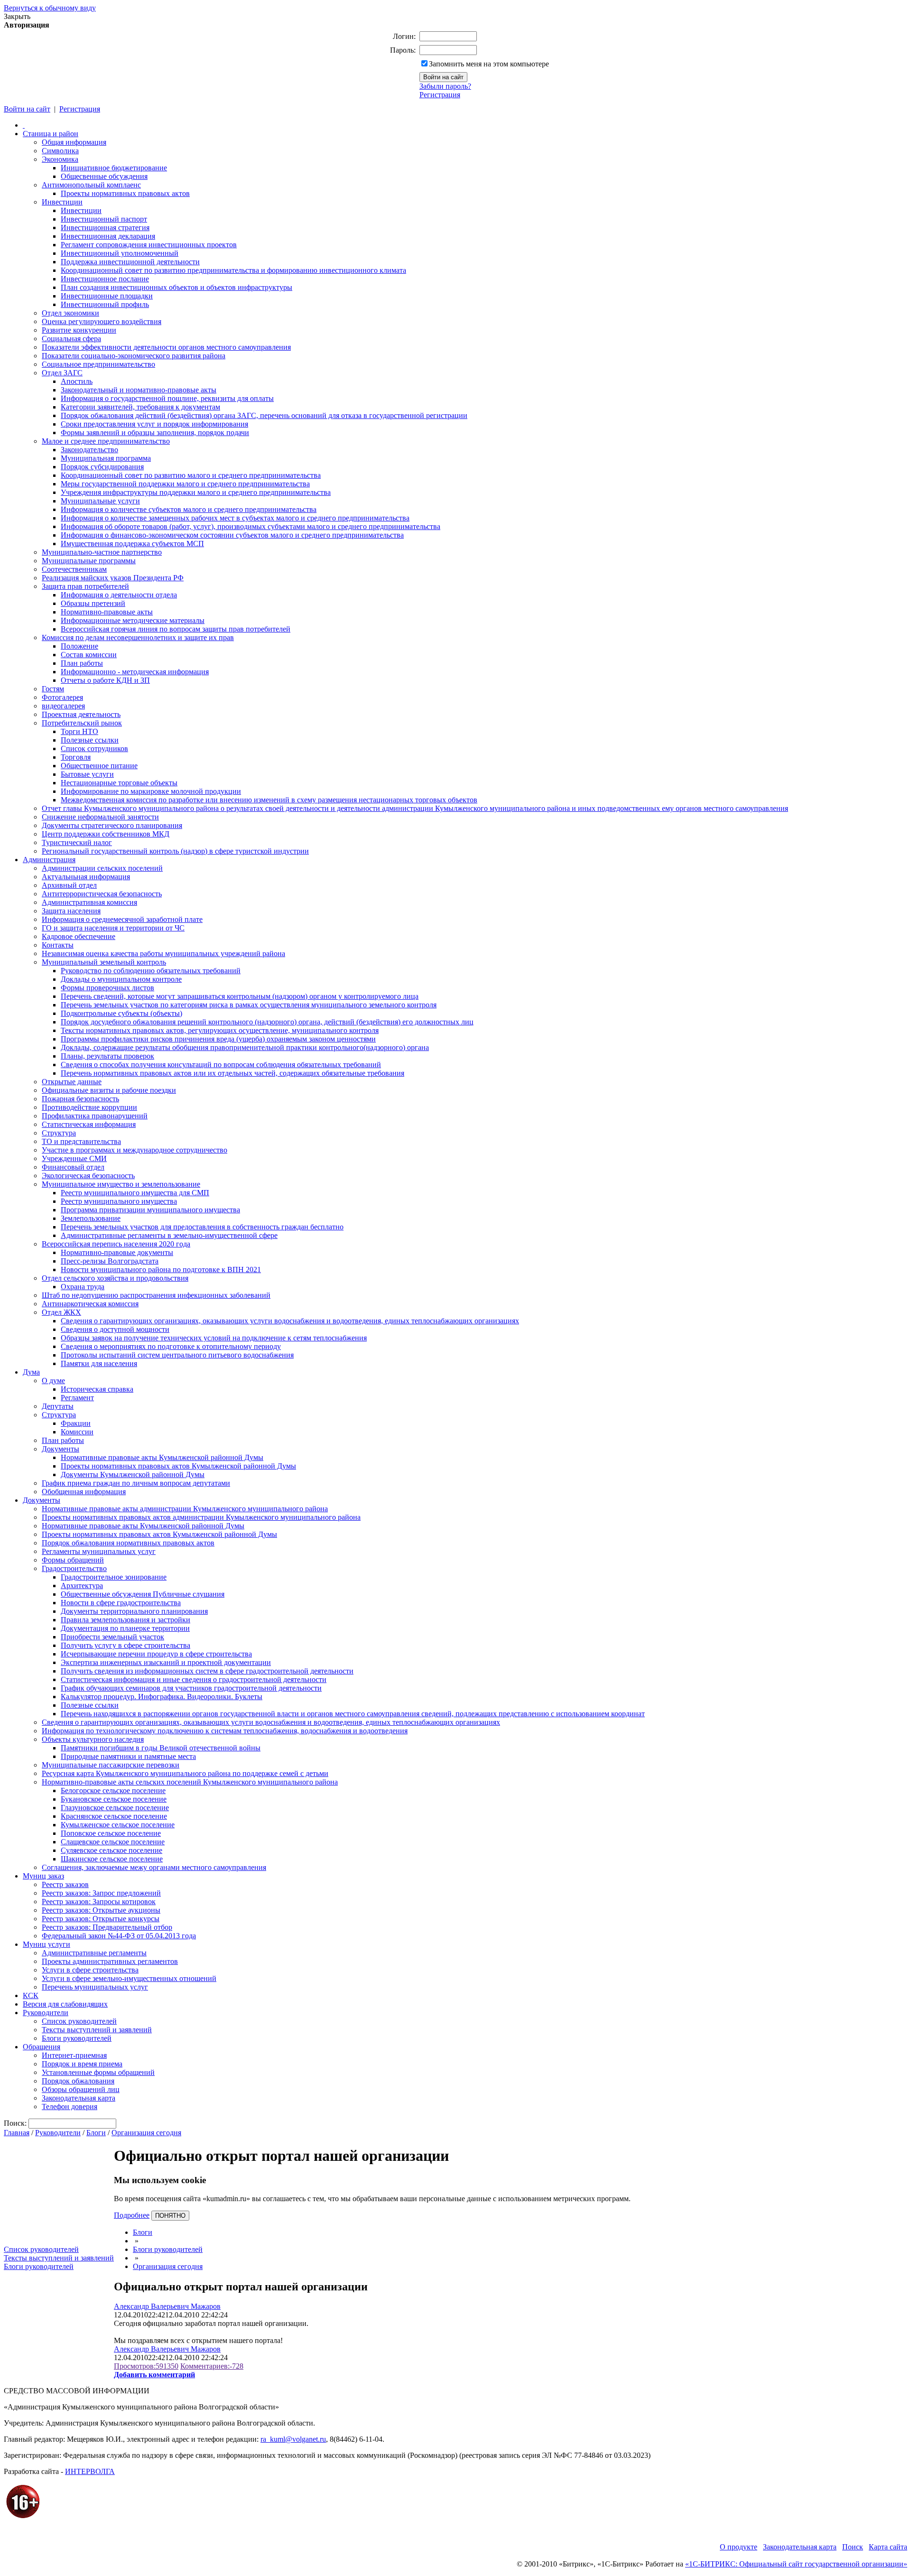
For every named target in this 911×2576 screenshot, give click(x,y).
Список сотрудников (94, 749)
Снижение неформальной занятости (100, 817)
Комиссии (77, 1432)
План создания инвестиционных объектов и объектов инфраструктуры (177, 287)
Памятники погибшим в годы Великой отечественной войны (161, 1748)
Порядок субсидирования (102, 467)
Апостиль (77, 381)
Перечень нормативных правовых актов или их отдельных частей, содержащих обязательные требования (232, 1073)
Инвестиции (62, 202)
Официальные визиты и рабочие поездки (109, 1090)
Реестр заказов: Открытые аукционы (101, 1910)
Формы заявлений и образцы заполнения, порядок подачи (155, 432)
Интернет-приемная (74, 2055)
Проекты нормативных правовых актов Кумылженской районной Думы (178, 1466)
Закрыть (17, 16)
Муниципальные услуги (100, 501)
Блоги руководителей (77, 2038)
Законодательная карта (79, 2098)
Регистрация (440, 95)
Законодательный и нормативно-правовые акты (139, 390)
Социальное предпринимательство (98, 364)
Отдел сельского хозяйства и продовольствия (115, 1278)
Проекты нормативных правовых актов (125, 193)
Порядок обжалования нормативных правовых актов (128, 1543)
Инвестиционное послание (105, 279)
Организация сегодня (146, 2133)
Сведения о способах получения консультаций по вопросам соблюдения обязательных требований (221, 1065)
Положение (79, 646)
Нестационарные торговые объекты (119, 783)
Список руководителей (79, 2021)
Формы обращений (73, 1560)
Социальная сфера (71, 339)
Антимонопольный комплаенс (91, 185)
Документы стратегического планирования (112, 825)
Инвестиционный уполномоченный (120, 253)
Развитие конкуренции (79, 330)
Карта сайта (888, 2547)
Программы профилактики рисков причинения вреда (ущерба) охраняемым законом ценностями (218, 1039)
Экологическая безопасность (88, 1176)
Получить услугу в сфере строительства (125, 1645)
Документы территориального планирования (134, 1611)
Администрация (49, 860)
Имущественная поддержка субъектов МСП (132, 544)
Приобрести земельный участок (112, 1637)
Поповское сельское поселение (111, 1833)
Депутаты (58, 1406)
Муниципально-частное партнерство (102, 552)
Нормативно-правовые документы (117, 1252)
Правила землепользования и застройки (125, 1620)
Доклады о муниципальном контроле (121, 979)
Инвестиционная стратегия (105, 228)
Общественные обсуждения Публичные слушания (143, 1594)
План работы (82, 663)
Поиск (853, 2547)
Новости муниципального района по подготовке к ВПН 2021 (161, 1269)
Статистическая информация (89, 1124)
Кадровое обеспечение (79, 936)
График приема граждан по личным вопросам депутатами (136, 1483)
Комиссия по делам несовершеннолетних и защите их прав (138, 637)
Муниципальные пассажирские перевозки (111, 1765)
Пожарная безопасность (80, 1099)
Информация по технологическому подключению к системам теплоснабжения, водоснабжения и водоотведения (225, 1731)
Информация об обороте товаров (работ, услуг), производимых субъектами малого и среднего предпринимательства (251, 526)
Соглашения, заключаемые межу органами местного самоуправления (154, 1867)
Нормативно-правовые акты (107, 612)
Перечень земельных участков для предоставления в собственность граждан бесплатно (202, 1227)
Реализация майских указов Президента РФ (113, 578)
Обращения (42, 2047)
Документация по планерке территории (125, 1628)
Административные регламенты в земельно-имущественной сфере (169, 1235)
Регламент (77, 1398)
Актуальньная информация (86, 877)
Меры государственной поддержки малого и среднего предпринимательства (185, 484)
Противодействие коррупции (89, 1107)
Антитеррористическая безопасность (102, 894)
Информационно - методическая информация (135, 672)
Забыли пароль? (445, 86)
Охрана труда (83, 1287)
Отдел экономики (70, 313)
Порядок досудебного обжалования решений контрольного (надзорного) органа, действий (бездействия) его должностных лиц (267, 1022)
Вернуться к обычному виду (50, 8)
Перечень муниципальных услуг (95, 1987)
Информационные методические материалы (133, 620)
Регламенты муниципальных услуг (99, 1551)
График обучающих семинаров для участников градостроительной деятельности (191, 1688)
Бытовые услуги (87, 774)
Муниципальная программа (106, 458)
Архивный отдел (69, 885)
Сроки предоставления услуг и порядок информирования (154, 424)
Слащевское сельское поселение (113, 1842)
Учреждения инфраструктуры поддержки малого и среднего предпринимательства (196, 492)
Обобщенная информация (84, 1492)
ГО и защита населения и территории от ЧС (113, 928)
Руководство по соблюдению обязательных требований (151, 971)
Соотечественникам (74, 569)
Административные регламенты (94, 1953)
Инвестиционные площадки (107, 296)
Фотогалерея (62, 697)
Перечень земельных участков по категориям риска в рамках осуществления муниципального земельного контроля (249, 1005)
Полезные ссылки (90, 740)
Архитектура (82, 1586)
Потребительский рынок (82, 723)
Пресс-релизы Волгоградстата (110, 1261)
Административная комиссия (89, 902)
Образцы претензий (93, 603)
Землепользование (91, 1218)
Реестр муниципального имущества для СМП (135, 1193)
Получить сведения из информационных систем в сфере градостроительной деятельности (207, 1671)
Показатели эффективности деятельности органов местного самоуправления (166, 347)
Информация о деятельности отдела (119, 595)
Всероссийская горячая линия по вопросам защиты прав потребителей (176, 629)
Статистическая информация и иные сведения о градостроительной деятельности (194, 1679)
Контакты (58, 945)
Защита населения (71, 911)
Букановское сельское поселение (114, 1799)
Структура (59, 1133)
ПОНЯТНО (170, 2216)
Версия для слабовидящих (65, 2004)
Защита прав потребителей (85, 586)
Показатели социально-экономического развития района (134, 356)
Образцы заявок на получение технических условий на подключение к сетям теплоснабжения (214, 1338)
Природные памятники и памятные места (128, 1756)
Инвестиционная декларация (108, 236)
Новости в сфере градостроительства (121, 1603)
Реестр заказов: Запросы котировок (99, 1902)
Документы (60, 1449)
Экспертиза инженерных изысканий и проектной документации (166, 1662)
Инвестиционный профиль (105, 304)
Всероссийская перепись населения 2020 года (116, 1244)
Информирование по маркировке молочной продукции (151, 791)
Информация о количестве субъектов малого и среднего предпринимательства (189, 509)
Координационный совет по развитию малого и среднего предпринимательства (191, 475)
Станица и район (51, 134)
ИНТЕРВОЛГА (90, 2471)
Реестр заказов (65, 1884)
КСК (31, 1995)
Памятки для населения (99, 1363)
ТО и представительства (81, 1141)
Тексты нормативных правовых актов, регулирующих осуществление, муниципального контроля (220, 1030)
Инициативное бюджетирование (114, 168)
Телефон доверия (70, 2106)
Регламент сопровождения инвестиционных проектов (149, 245)
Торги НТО (79, 731)
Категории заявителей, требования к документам (140, 407)
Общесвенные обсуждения (104, 176)
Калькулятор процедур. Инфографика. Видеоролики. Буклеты (162, 1697)
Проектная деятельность (81, 714)
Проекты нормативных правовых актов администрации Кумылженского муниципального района (201, 1517)
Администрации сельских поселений (102, 868)
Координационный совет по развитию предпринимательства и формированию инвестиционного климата (233, 270)
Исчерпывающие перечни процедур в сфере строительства (156, 1654)
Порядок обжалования (78, 2081)
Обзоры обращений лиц (81, 2089)
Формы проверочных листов (107, 988)
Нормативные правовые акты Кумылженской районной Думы (162, 1457)
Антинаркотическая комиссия (90, 1304)
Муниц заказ (43, 1876)
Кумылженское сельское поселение (118, 1825)
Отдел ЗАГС (62, 373)
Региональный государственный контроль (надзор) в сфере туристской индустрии (175, 851)
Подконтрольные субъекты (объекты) (121, 1013)
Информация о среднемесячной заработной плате (122, 919)
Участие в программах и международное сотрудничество (135, 1150)
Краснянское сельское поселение (114, 1816)
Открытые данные (72, 1082)
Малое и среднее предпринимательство (106, 441)
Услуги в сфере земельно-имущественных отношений (129, 1978)
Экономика (60, 159)
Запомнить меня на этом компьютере (489, 64)
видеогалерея (63, 706)
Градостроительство (74, 1568)
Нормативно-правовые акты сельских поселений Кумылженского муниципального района (190, 1782)
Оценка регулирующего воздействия (102, 321)
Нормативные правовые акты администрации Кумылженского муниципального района (185, 1509)
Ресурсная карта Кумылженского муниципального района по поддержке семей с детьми (185, 1773)
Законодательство (89, 450)
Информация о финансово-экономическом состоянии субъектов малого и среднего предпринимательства (232, 535)
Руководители (46, 2013)
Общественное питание (99, 766)
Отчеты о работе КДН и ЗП (105, 680)
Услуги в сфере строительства (90, 1970)
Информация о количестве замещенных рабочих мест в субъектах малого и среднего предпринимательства (235, 518)
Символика (60, 151)
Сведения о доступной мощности (115, 1329)
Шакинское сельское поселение (112, 1859)
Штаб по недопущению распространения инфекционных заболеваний (156, 1295)
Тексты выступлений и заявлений (97, 2030)
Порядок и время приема (82, 2064)
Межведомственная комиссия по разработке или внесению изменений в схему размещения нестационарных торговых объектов (269, 800)
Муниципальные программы (89, 561)
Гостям (53, 689)
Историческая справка (97, 1389)
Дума (31, 1372)
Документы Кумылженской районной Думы (133, 1474)
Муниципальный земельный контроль (104, 962)
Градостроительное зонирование (114, 1577)
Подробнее (132, 2215)
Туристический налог (77, 842)
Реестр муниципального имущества (119, 1201)
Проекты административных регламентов (110, 1961)
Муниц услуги (46, 1944)
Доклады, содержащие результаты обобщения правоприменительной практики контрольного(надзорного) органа (245, 1047)
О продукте (739, 2547)
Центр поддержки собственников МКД (106, 834)
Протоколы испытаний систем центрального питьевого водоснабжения (177, 1355)
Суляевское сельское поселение (112, 1850)
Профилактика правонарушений (95, 1116)
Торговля (76, 757)
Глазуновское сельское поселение (115, 1808)
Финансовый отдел (73, 1167)
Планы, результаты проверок (107, 1056)
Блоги (96, 2133)
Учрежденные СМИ (74, 1158)
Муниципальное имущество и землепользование (121, 1184)
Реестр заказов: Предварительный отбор (107, 1927)
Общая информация (74, 142)
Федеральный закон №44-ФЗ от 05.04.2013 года (119, 1936)
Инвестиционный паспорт (104, 219)
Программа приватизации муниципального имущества (150, 1210)
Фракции (76, 1423)
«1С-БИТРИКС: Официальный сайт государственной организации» (796, 2564)
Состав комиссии (89, 655)
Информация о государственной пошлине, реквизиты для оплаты (167, 398)
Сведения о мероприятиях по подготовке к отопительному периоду (171, 1346)
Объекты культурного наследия (93, 1739)
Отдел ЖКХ (61, 1312)
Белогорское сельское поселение (113, 1790)
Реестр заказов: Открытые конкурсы (101, 1919)
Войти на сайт (27, 109)
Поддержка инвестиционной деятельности (130, 262)
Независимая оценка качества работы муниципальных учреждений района (163, 953)
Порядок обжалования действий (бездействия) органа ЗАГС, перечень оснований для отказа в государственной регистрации (264, 415)
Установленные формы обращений (98, 2072)
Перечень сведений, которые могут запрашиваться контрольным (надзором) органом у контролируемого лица (240, 996)
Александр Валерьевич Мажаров (167, 2306)
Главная (17, 2133)
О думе (53, 1381)
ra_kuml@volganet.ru (293, 2439)
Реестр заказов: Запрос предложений (101, 1893)
